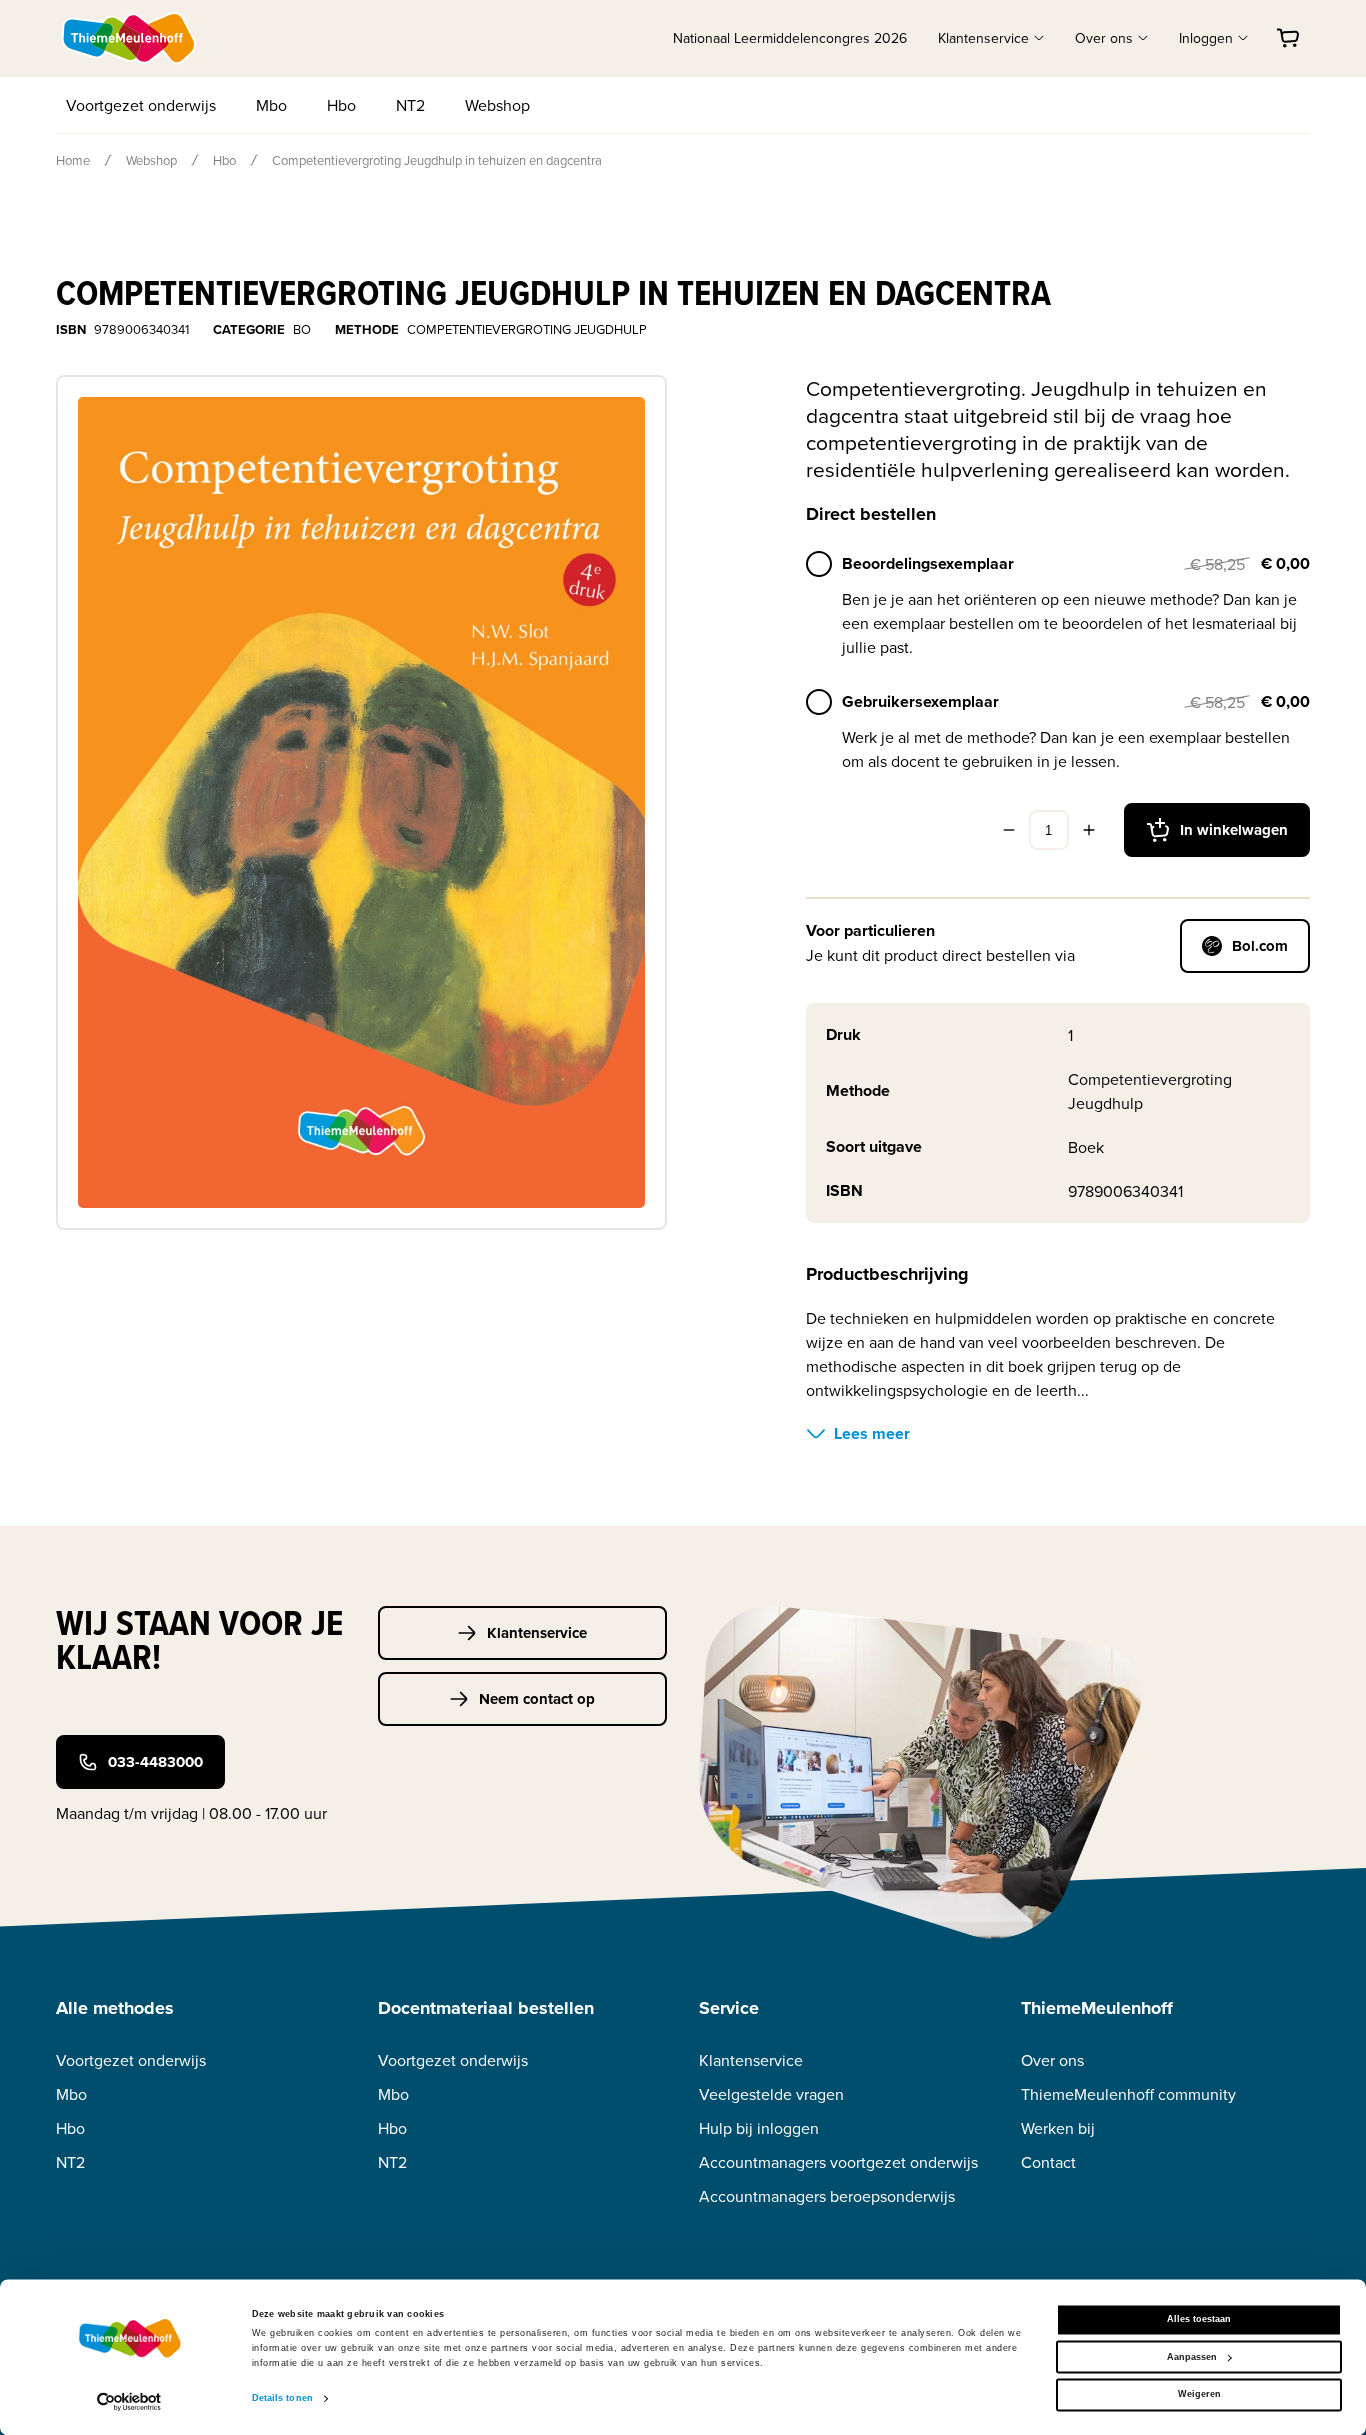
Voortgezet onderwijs (141, 105)
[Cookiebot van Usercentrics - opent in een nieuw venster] (129, 2401)
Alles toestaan (1199, 2320)
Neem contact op (537, 1699)
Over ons (1052, 2060)
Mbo (271, 105)
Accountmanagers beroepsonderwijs (827, 2196)
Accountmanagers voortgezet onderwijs (838, 2162)
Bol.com (1260, 946)
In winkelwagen (1234, 830)
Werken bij (1058, 2128)
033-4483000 (155, 1762)
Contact (1048, 2162)
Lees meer (872, 1433)
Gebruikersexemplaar (920, 701)
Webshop (497, 105)
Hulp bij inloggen (759, 2128)
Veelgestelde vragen (771, 2094)
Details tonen (282, 2399)
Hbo (341, 105)
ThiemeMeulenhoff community (1128, 2094)
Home (73, 160)
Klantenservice (537, 1633)
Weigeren (1199, 2395)
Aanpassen (1192, 2357)
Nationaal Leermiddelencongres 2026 (790, 38)
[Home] (130, 38)
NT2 (410, 105)
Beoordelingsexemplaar (928, 563)
